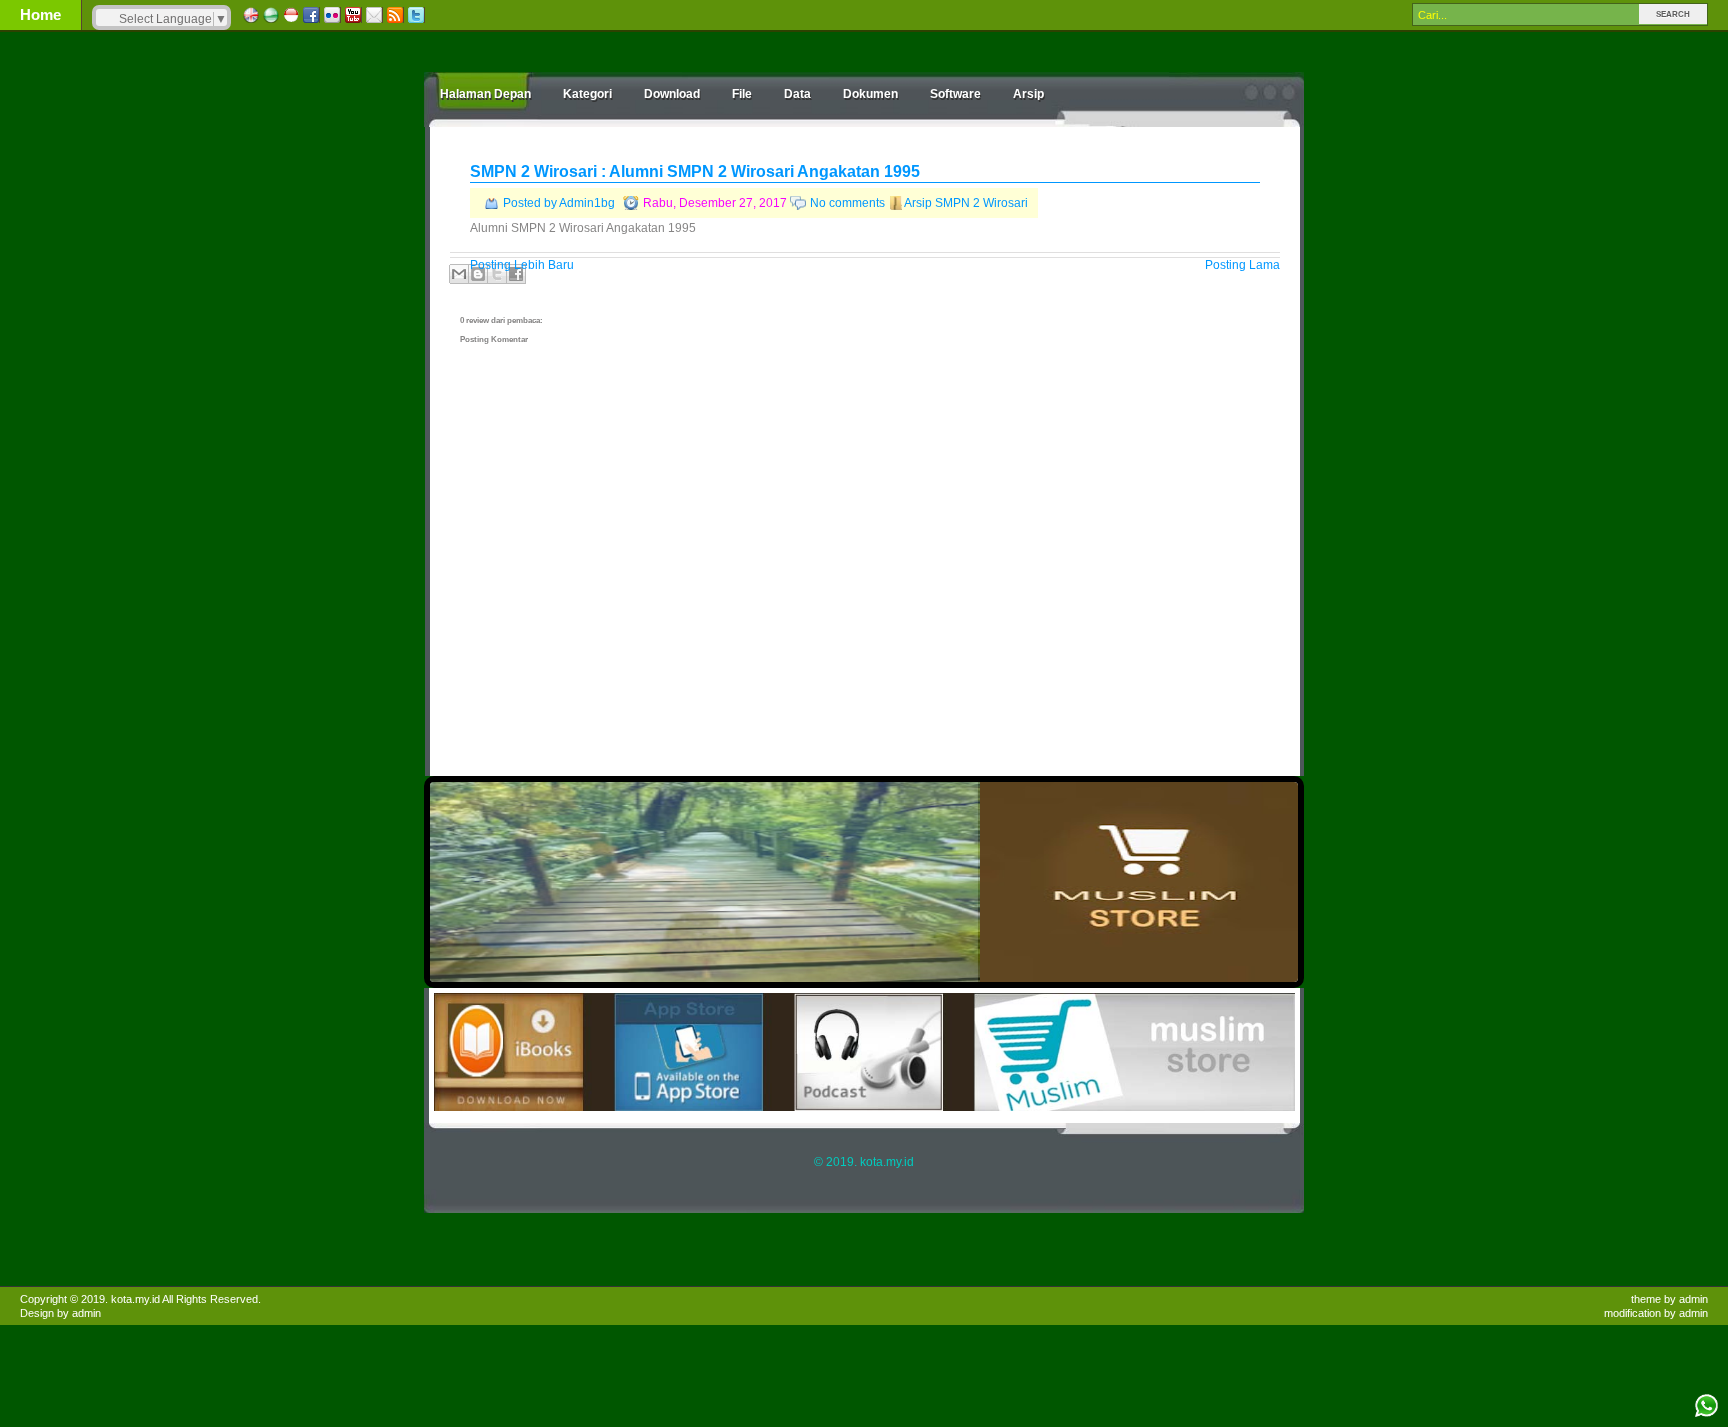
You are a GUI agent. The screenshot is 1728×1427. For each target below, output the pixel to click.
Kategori (587, 94)
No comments (847, 203)
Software (955, 94)
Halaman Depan (485, 94)
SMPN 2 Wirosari (981, 203)
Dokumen (870, 94)
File (742, 94)
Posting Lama (1242, 265)
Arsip (1028, 94)
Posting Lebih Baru (522, 265)
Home (40, 14)
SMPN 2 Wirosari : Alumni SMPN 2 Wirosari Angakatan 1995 (695, 171)
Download (672, 94)
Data (797, 94)
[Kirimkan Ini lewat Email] (459, 274)
